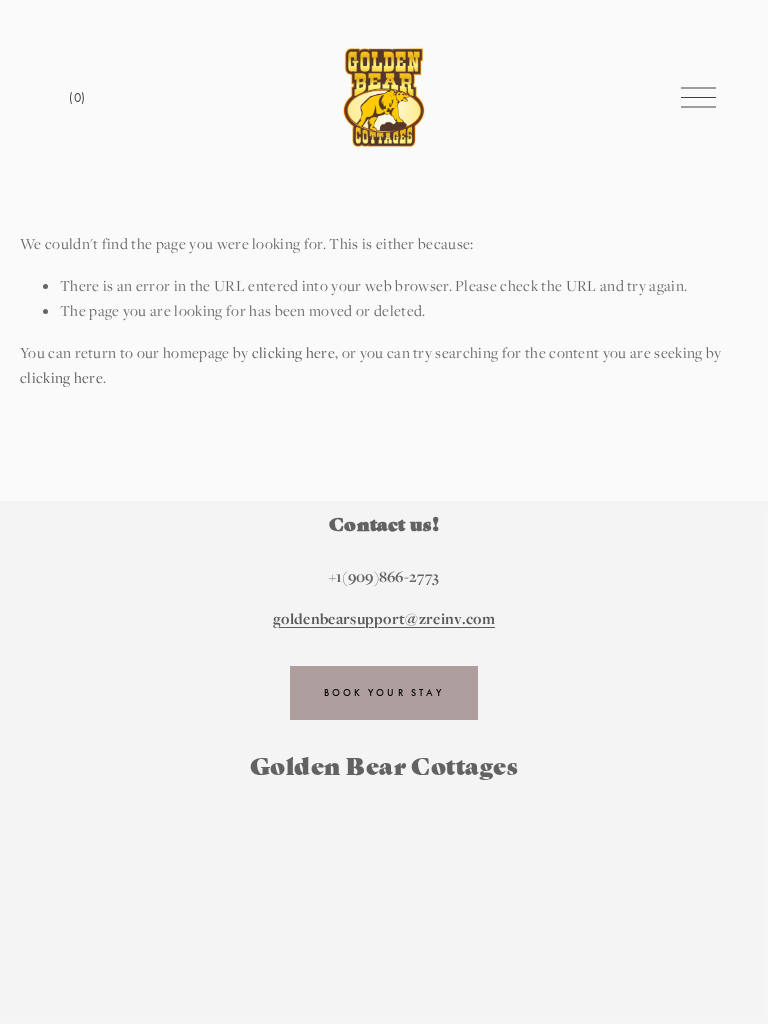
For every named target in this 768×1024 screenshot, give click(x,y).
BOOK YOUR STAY (384, 692)
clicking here (293, 352)
